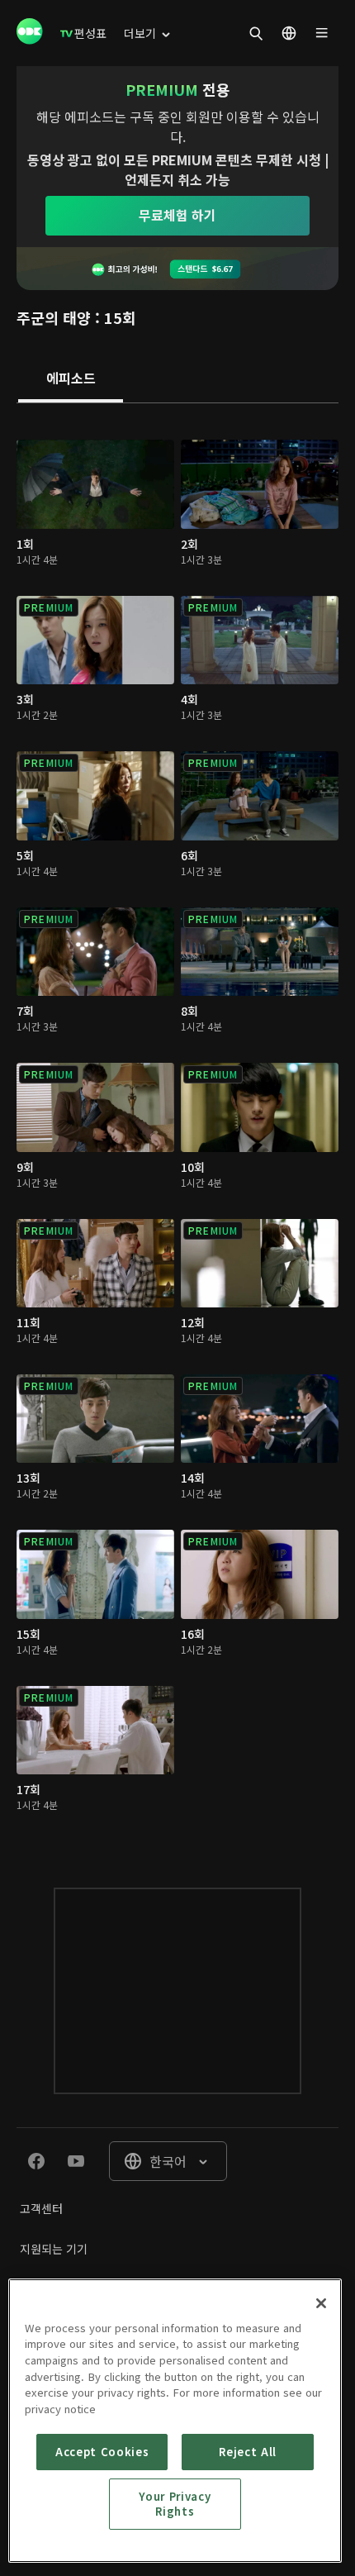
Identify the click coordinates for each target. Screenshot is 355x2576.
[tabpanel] (177, 1129)
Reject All (248, 2452)
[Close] (321, 2303)
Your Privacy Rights (175, 2504)
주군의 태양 (54, 317)
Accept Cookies (102, 2452)
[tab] (71, 379)
